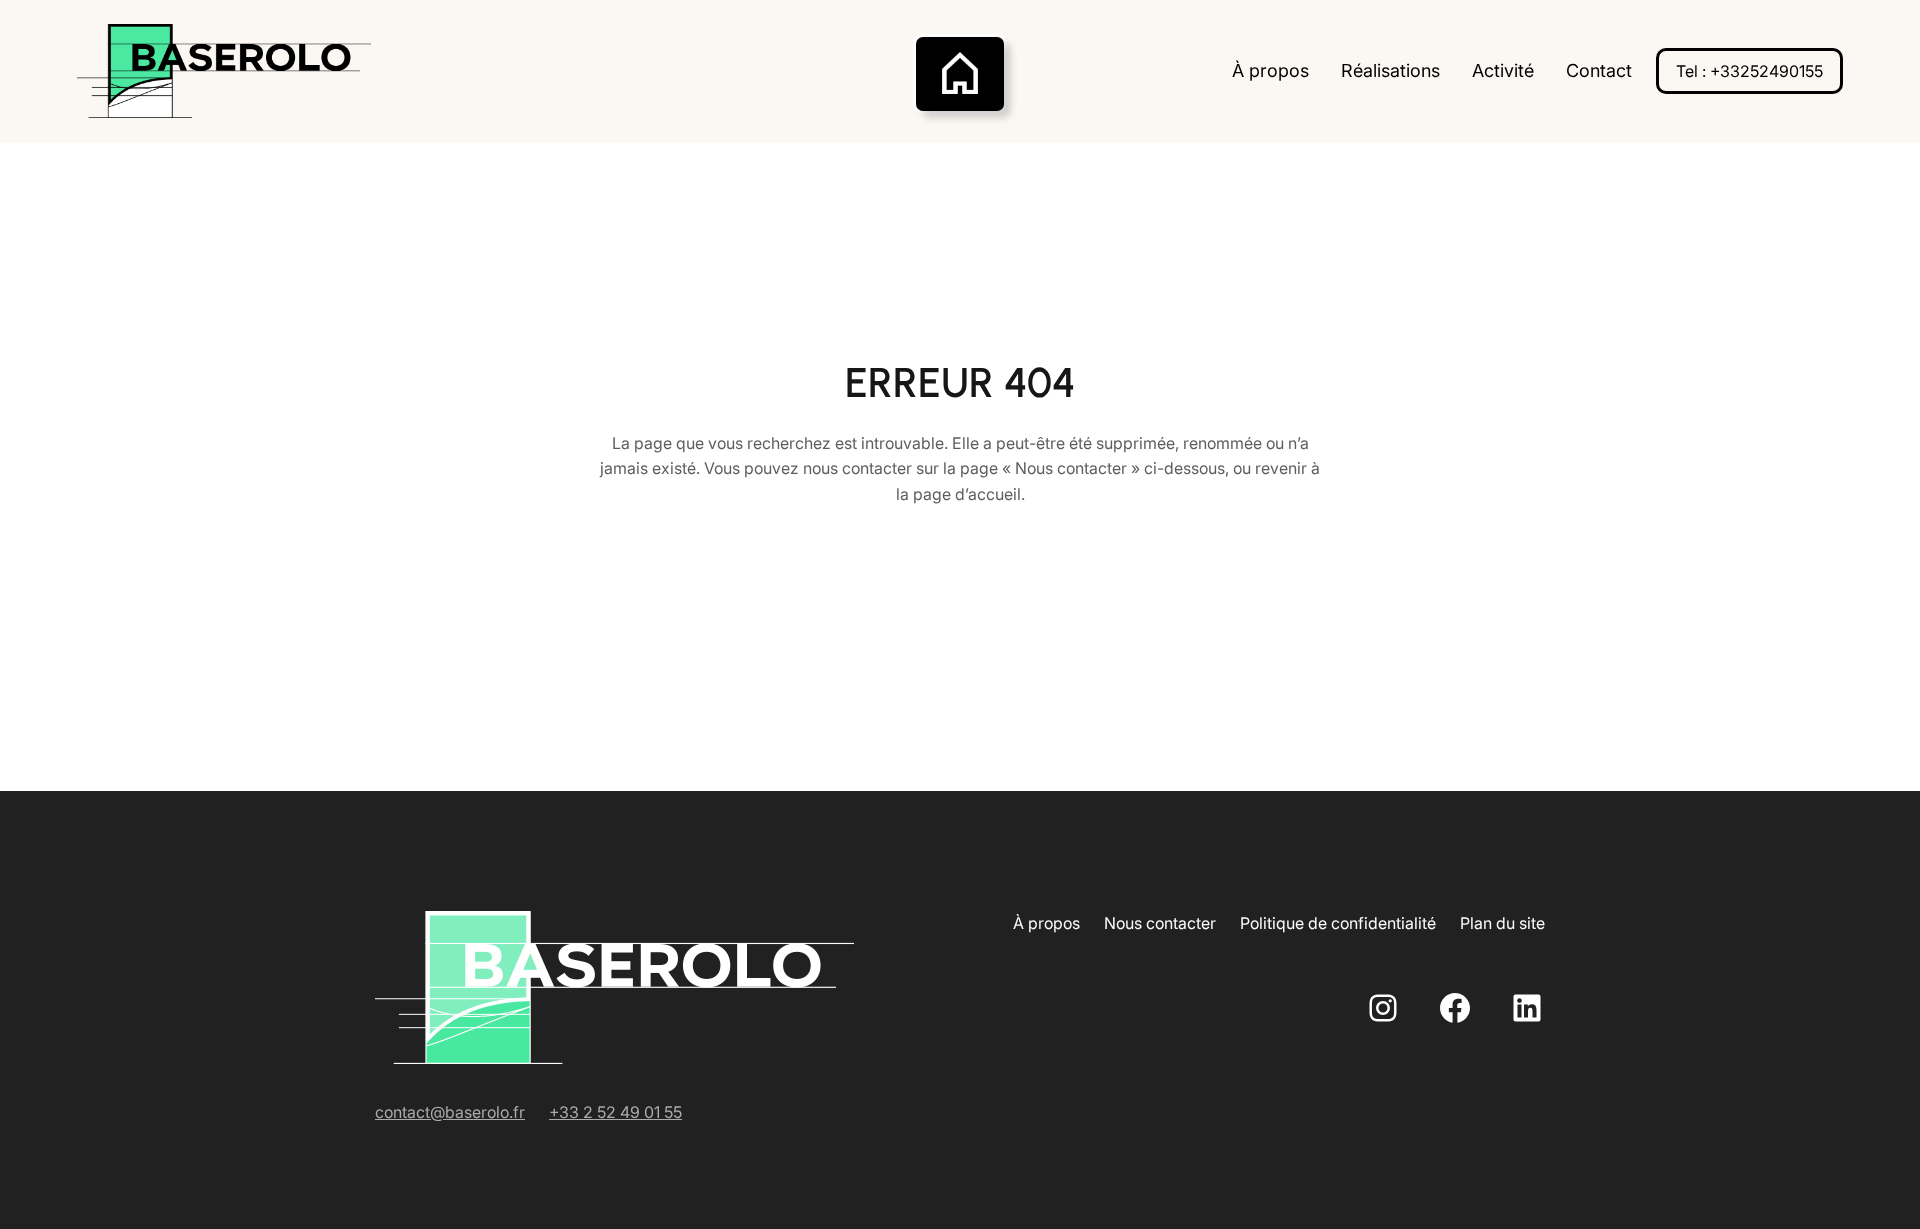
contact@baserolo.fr (450, 1112)
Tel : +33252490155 (1749, 71)
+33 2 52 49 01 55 (615, 1112)
